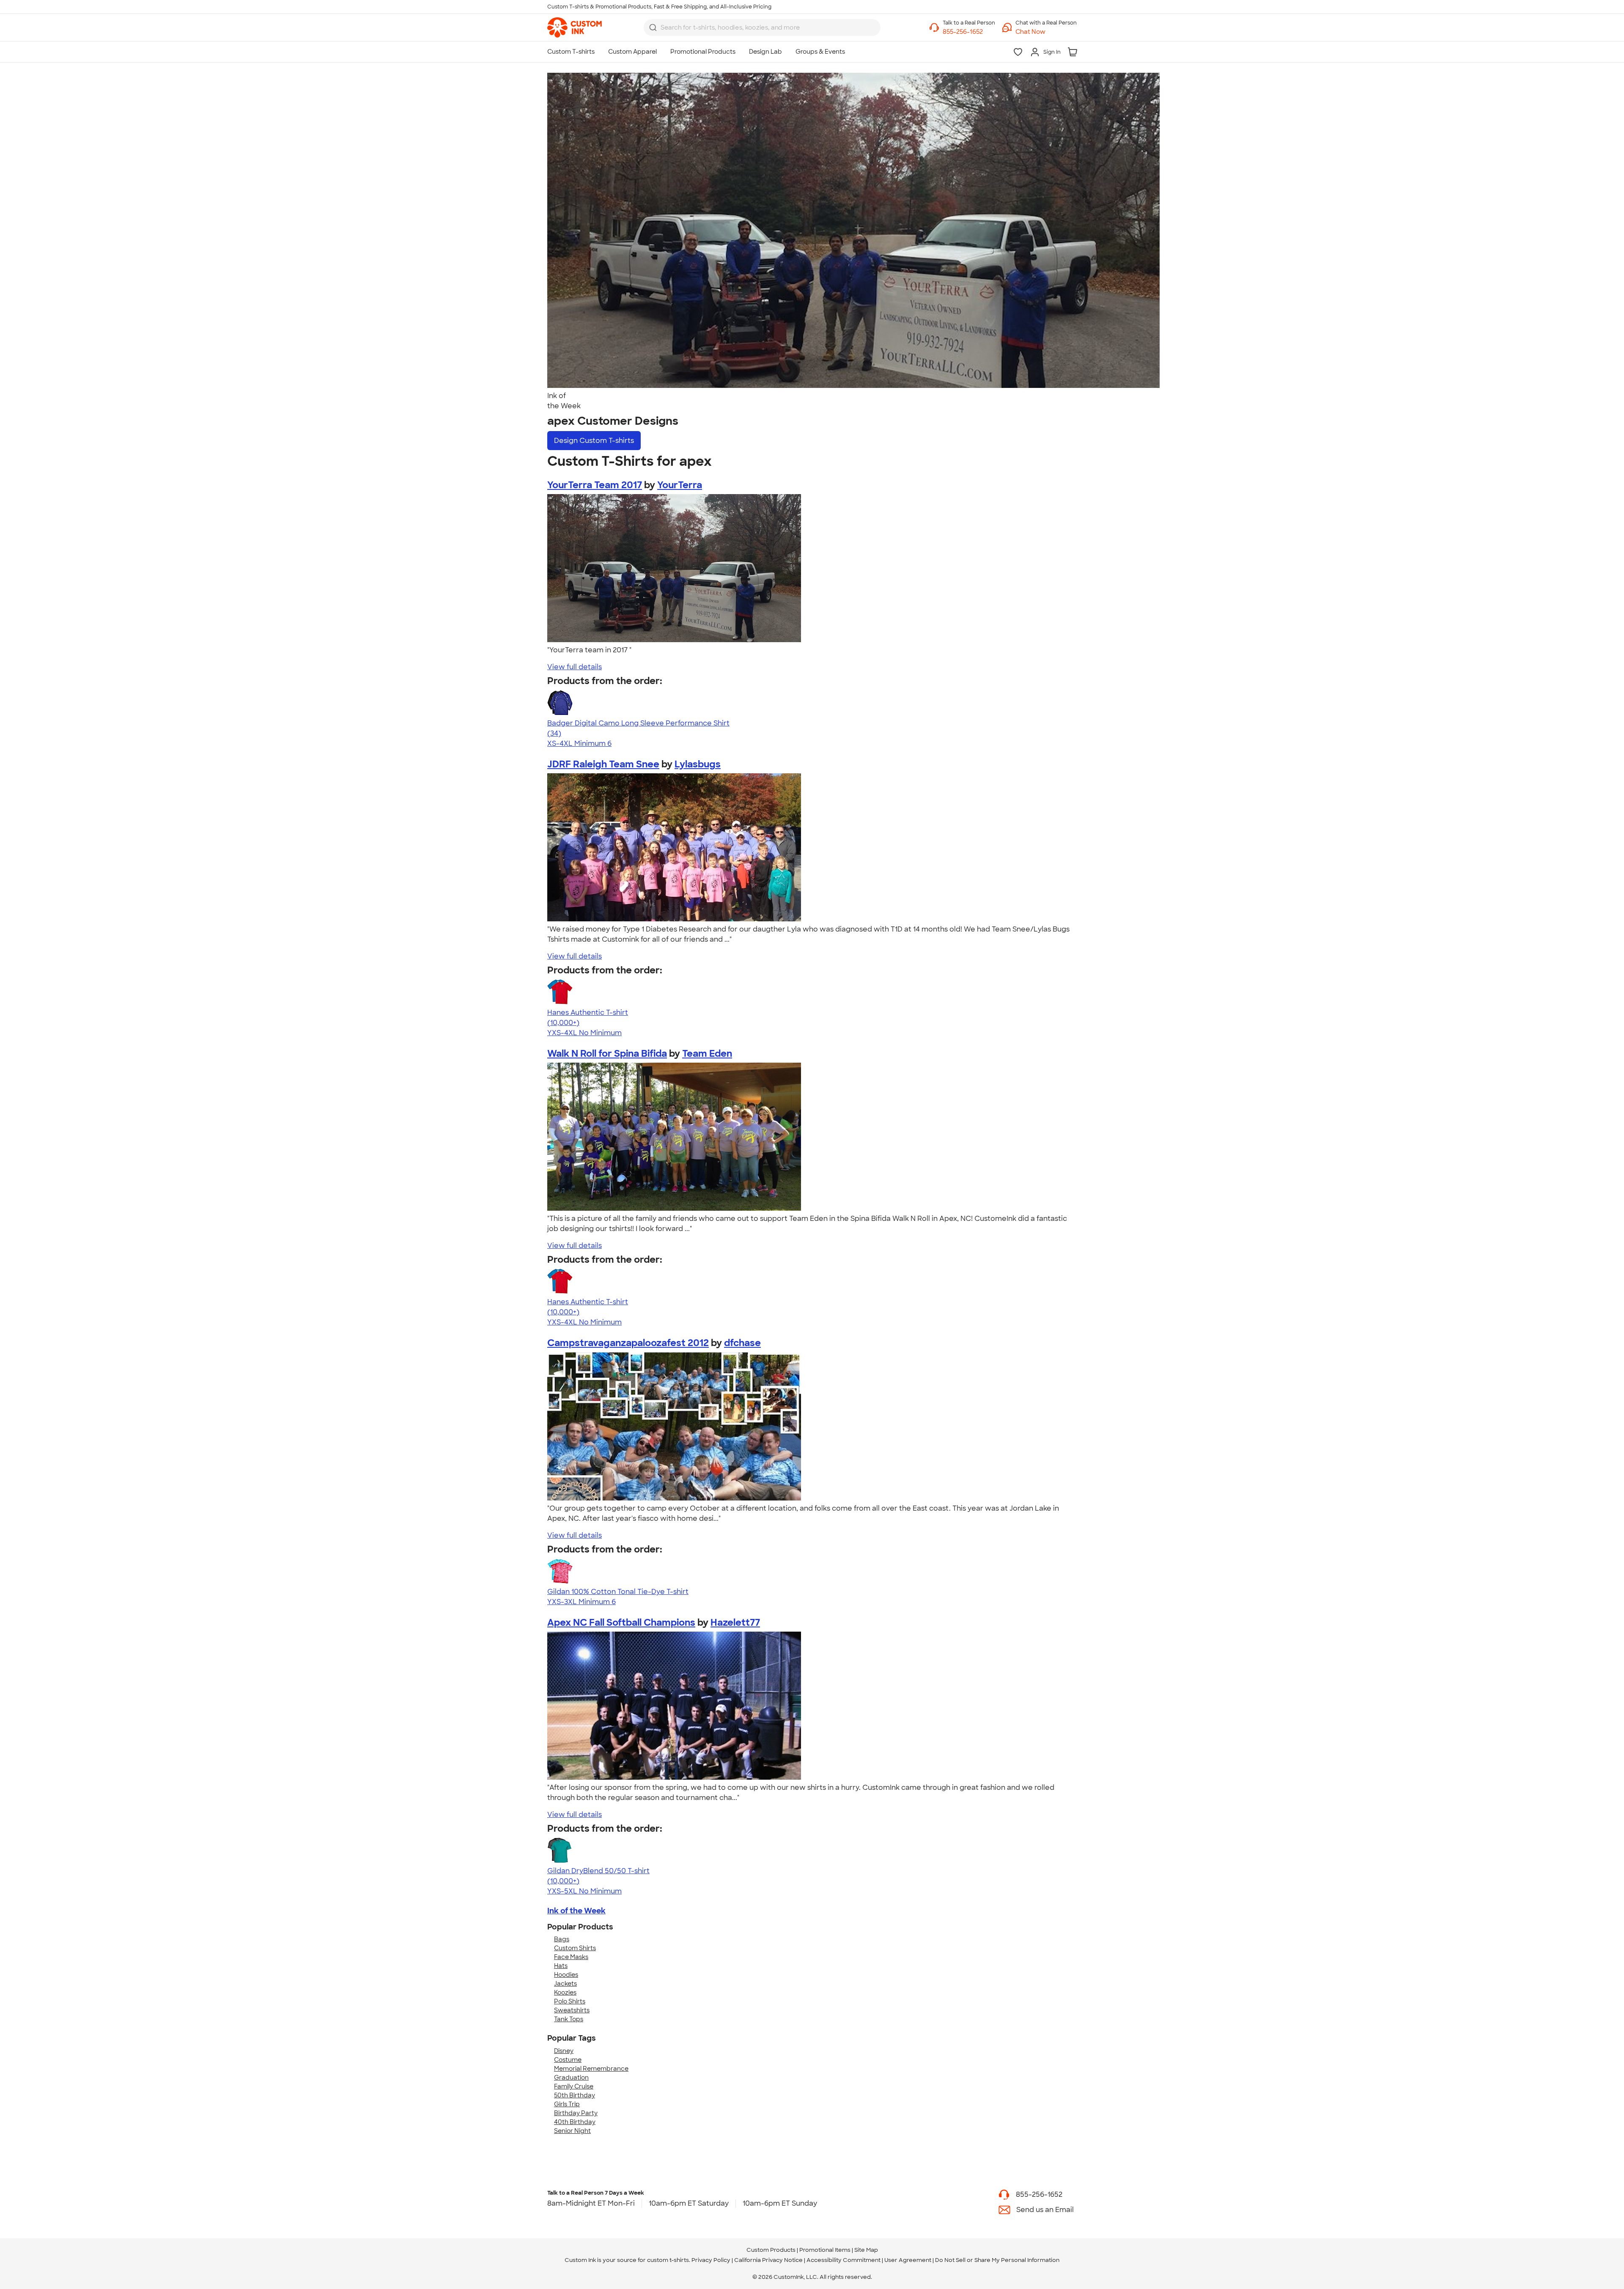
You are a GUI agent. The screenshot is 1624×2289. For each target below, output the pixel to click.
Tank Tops (569, 2019)
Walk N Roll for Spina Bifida (607, 1054)
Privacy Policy (711, 2260)
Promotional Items (825, 2250)
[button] (1046, 32)
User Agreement (908, 2260)
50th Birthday (575, 2095)
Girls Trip (567, 2104)
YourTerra (680, 485)
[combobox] (762, 27)
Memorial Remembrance (591, 2069)
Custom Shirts (575, 1948)
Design (594, 441)
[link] (575, 27)
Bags (562, 1939)
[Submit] (653, 27)
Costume (568, 2060)
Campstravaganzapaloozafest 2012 (628, 1343)
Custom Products (771, 2250)
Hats (561, 1966)
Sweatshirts (572, 2010)
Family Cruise (574, 2086)
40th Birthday (575, 2122)
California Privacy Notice (768, 2260)
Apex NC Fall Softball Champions (621, 1623)
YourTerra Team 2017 (595, 485)
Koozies (565, 1992)
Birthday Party (576, 2113)
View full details (575, 667)
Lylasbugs (698, 764)
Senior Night (572, 2131)
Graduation (571, 2077)
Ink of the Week (576, 1911)
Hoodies (566, 1975)
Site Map (866, 2250)
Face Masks (571, 1957)
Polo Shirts (570, 2001)
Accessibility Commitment (844, 2260)
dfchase (742, 1343)
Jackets (565, 1984)
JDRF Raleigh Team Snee (603, 764)
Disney (564, 2051)
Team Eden (707, 1054)
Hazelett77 (735, 1623)
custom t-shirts (668, 2260)
